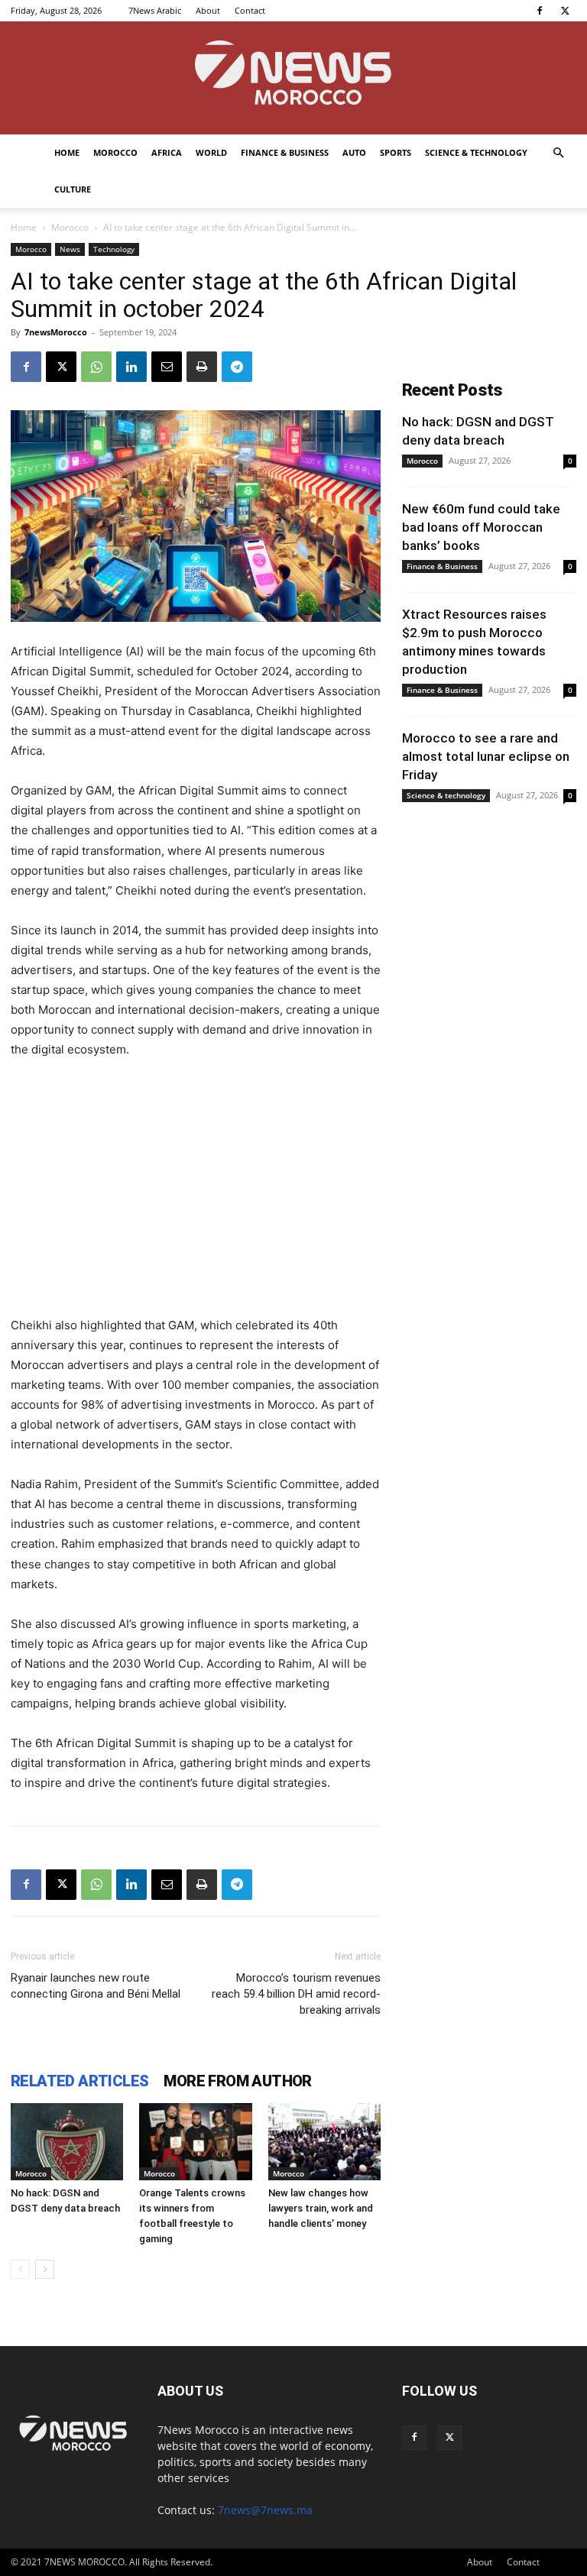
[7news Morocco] (293, 78)
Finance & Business (285, 152)
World (211, 152)
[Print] (202, 367)
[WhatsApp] (96, 367)
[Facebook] (540, 11)
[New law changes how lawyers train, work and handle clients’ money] (324, 2142)
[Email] (167, 367)
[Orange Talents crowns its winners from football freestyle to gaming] (195, 2142)
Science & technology (476, 152)
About (208, 10)
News (70, 249)
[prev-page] (20, 2269)
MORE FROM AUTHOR (237, 2081)
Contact (250, 10)
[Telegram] (237, 367)
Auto (354, 152)
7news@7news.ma (265, 2510)
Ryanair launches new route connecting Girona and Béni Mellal (96, 1986)
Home (67, 152)
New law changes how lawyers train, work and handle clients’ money (321, 2208)
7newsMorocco (56, 332)
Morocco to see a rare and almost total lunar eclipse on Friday (486, 756)
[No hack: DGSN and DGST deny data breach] (67, 2142)
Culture (73, 189)
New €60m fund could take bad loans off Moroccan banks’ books (481, 527)
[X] (565, 11)
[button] (558, 153)
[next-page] (45, 2269)
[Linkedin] (131, 367)
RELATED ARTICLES (79, 2081)
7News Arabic (155, 10)
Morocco (115, 152)
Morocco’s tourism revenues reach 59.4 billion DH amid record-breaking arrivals (296, 1994)
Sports (396, 152)
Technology (114, 249)
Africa (167, 152)
